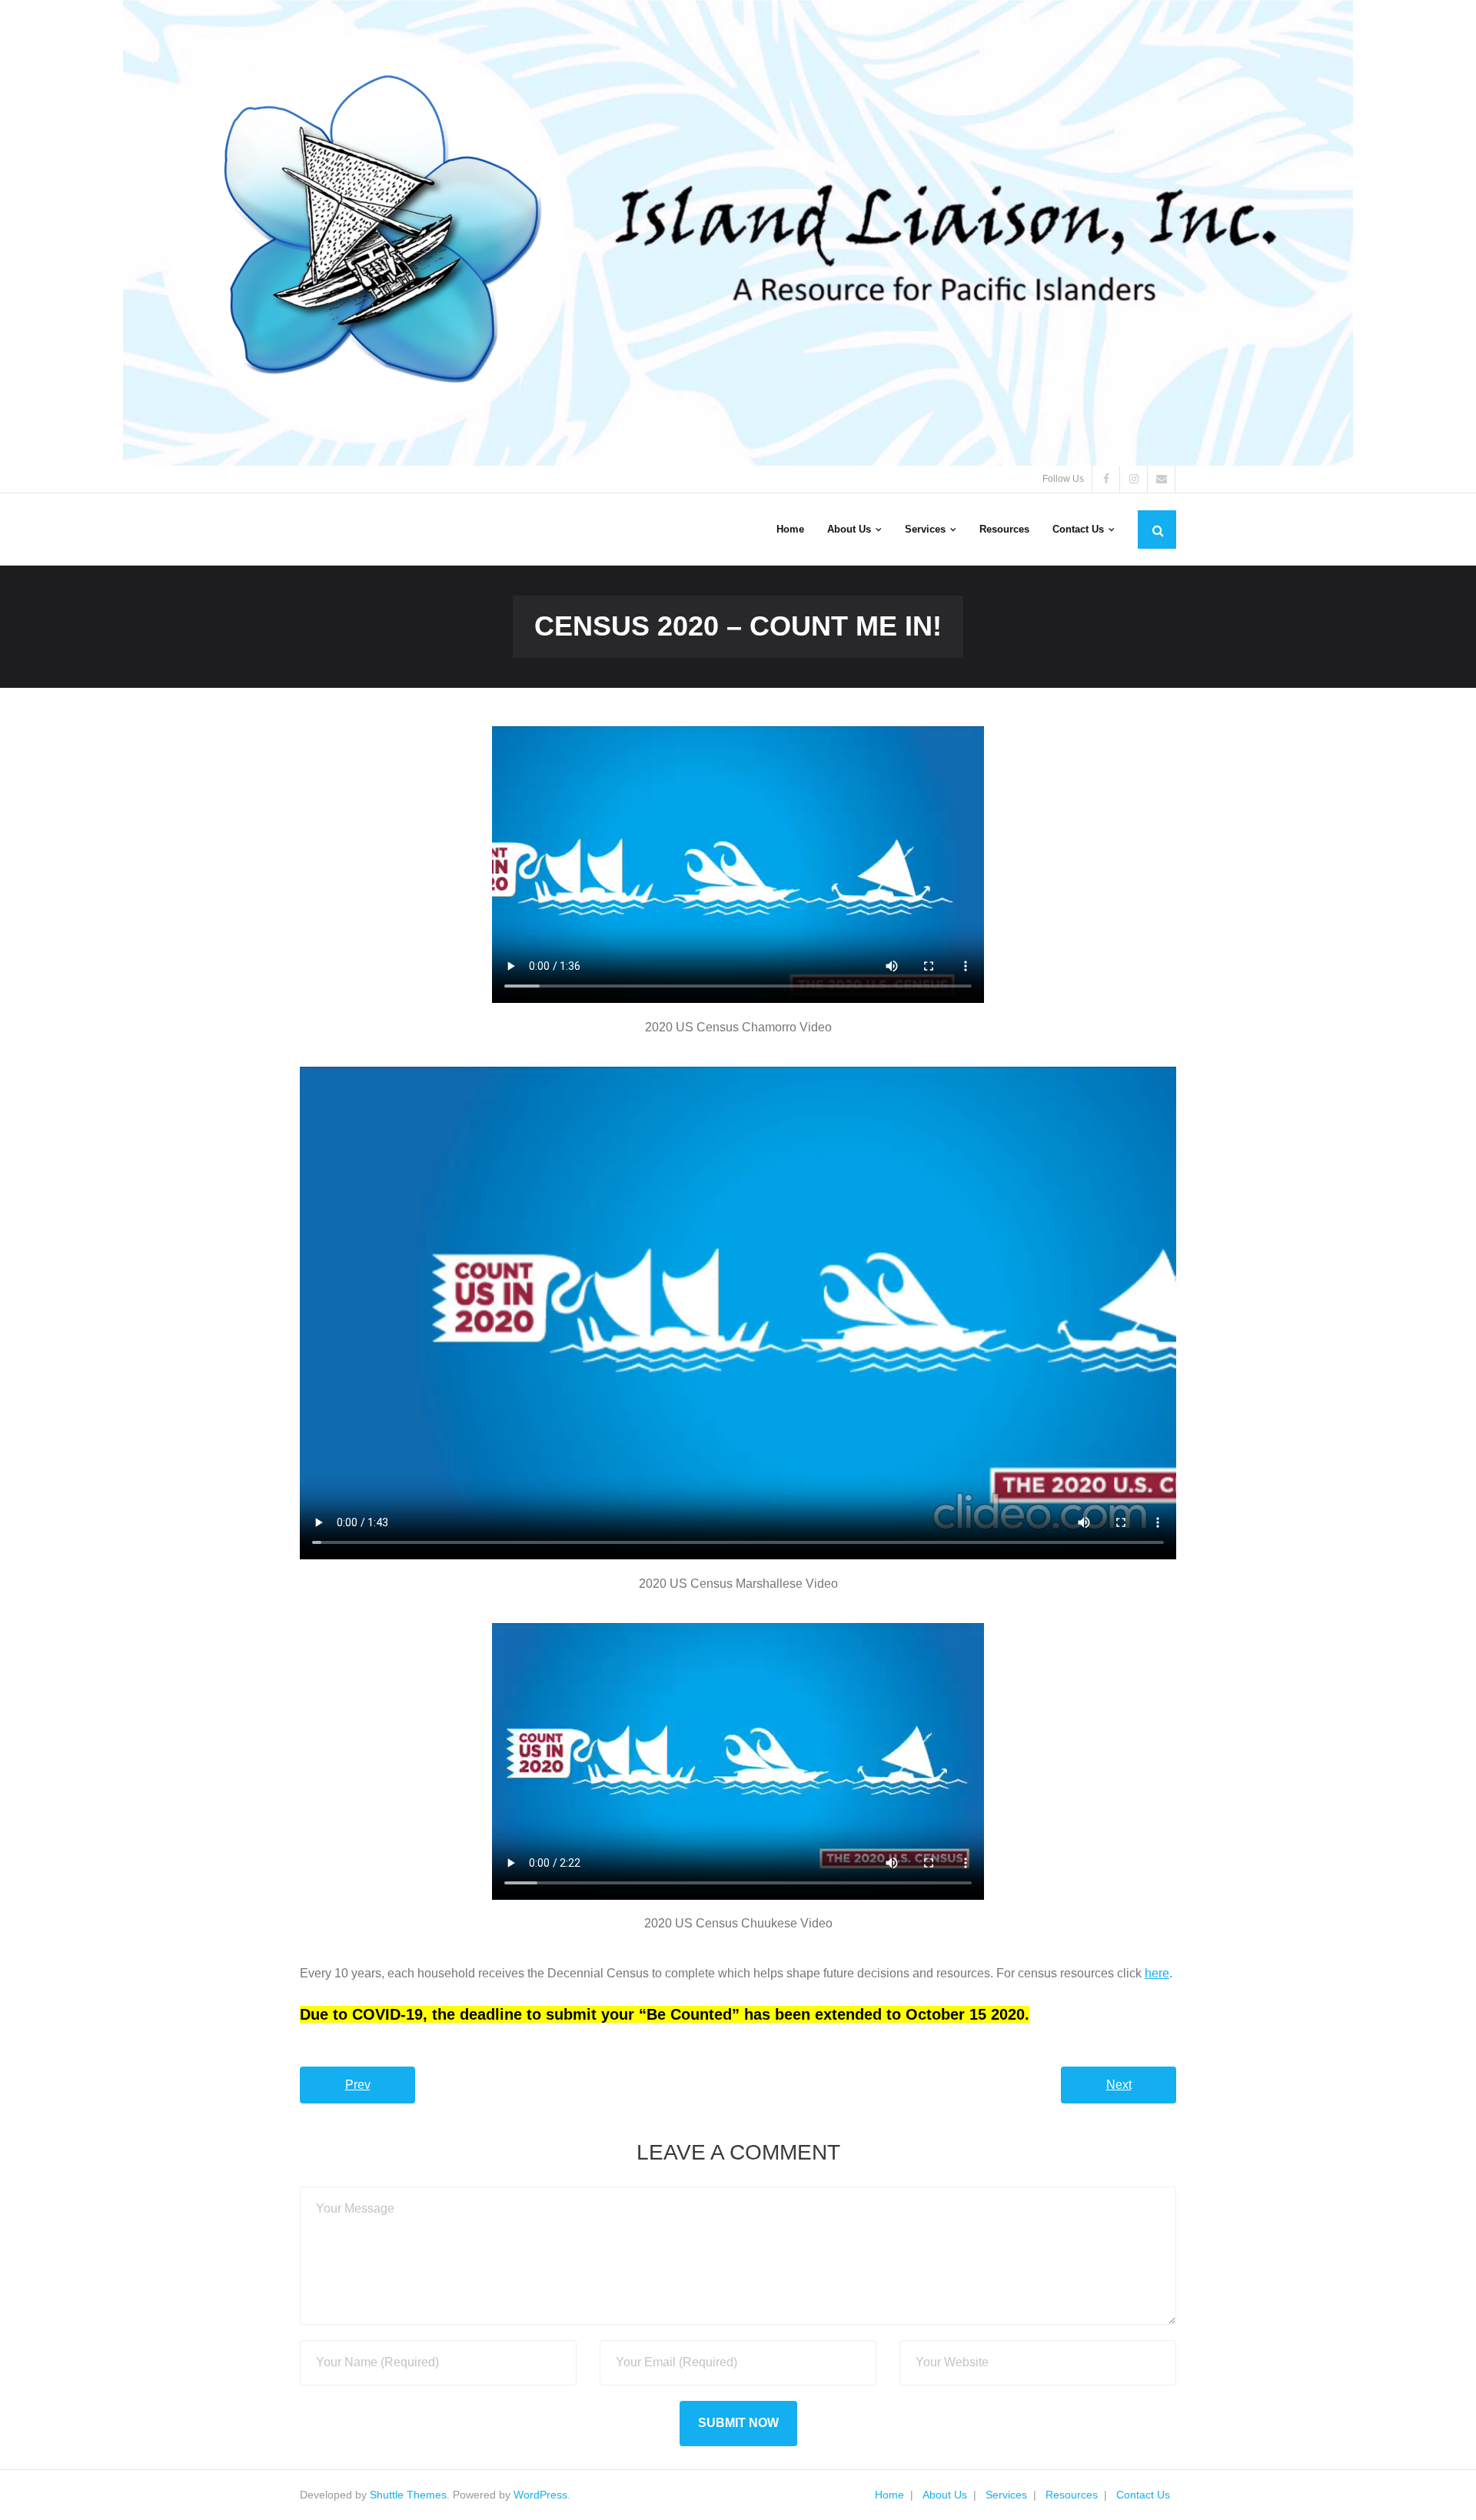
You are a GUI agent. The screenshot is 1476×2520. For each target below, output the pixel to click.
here (1157, 1973)
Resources (1072, 2495)
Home (889, 2495)
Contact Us (1143, 2495)
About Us (945, 2495)
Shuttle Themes (408, 2495)
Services (1006, 2495)
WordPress (540, 2495)
